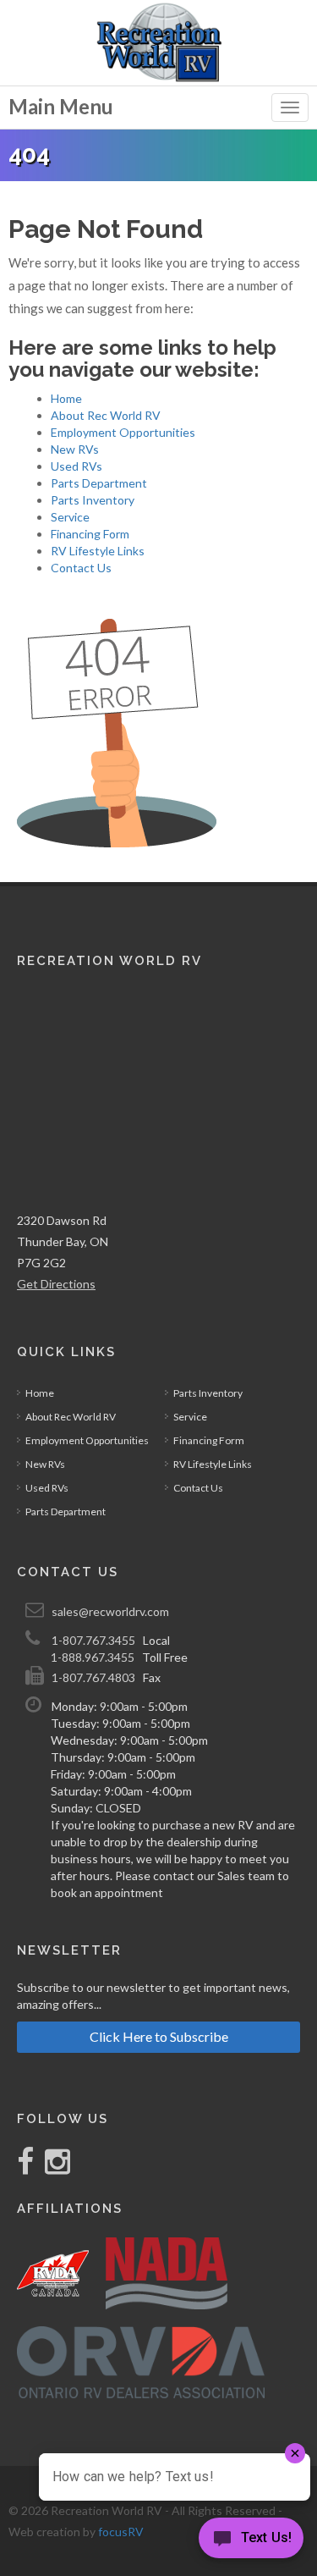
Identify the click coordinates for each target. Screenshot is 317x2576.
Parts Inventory (93, 500)
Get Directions (56, 1284)
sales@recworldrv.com (110, 1611)
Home (66, 398)
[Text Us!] (251, 2542)
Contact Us (81, 568)
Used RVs (77, 466)
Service (70, 517)
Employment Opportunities (123, 432)
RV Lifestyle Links (98, 551)
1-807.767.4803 (93, 1677)
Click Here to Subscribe (159, 2036)
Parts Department (99, 483)
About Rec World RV (106, 415)
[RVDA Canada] (53, 2273)
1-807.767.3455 (93, 1640)
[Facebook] (27, 2168)
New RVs (75, 449)
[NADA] (167, 2273)
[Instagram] (53, 2168)
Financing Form (90, 534)
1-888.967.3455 (93, 1657)
